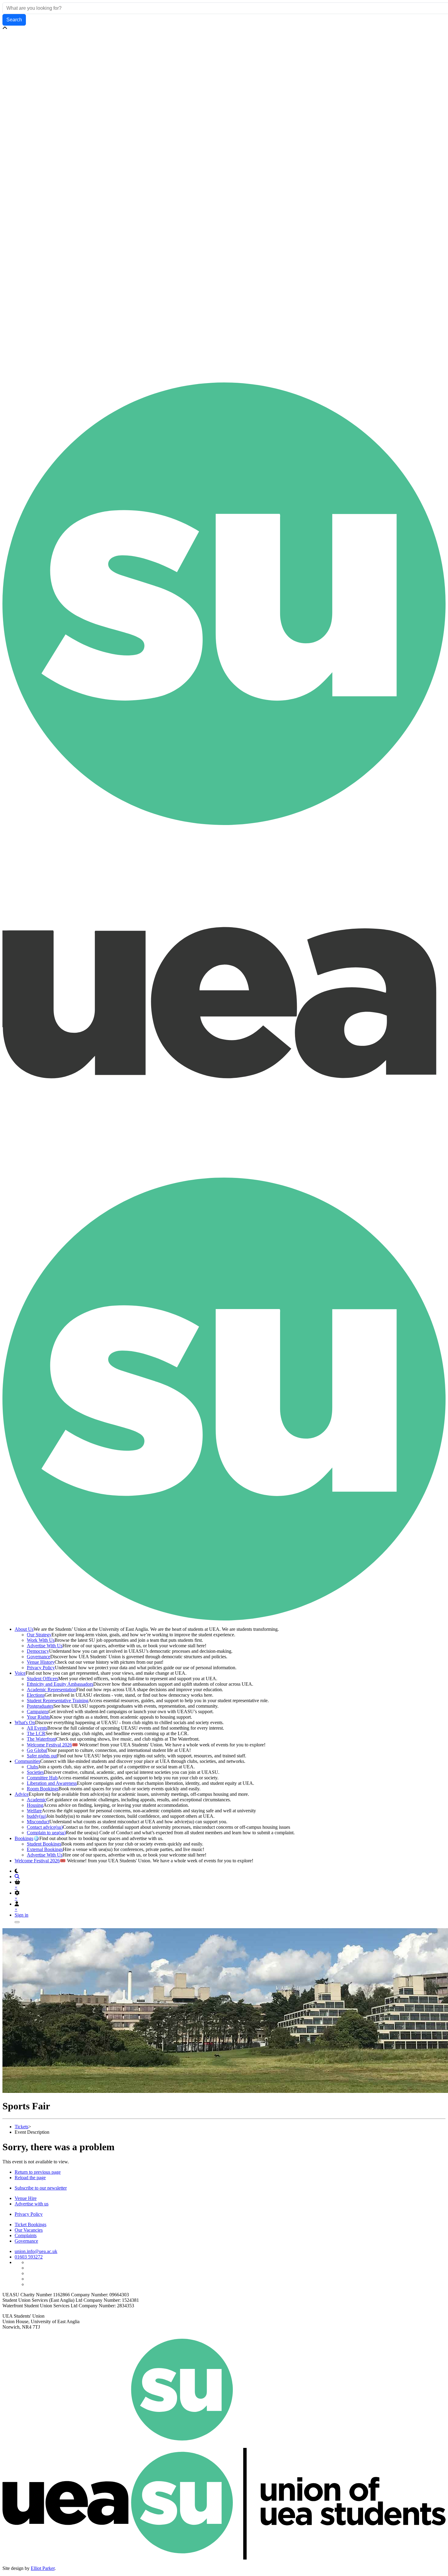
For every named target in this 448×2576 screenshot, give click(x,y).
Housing (35, 1805)
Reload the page (30, 2178)
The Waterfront (41, 1739)
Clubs (32, 1767)
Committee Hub (42, 1778)
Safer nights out (42, 1756)
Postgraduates (40, 1706)
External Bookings (45, 1849)
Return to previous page (38, 2172)
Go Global (37, 1750)
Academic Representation (52, 1690)
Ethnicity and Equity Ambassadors (60, 1684)
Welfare (34, 1811)
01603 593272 (29, 2257)
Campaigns (38, 1711)
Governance (39, 1657)
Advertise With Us (45, 1646)
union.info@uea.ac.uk (36, 2251)
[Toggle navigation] (17, 1922)
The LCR (36, 1733)
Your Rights (38, 1717)
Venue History (41, 1662)
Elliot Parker (43, 2568)
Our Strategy (39, 1635)
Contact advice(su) (45, 1827)
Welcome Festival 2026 (49, 1745)
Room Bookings (43, 1789)
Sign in (21, 1915)
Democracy (38, 1651)
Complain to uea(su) (46, 1833)
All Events (37, 1728)
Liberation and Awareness (52, 1783)
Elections (36, 1695)
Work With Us (41, 1640)
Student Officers (43, 1679)
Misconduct (38, 1822)
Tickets (21, 2127)
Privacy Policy (41, 1668)
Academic (37, 1800)
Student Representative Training (58, 1701)
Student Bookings (44, 1844)
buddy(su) (37, 1816)
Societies (35, 1772)
